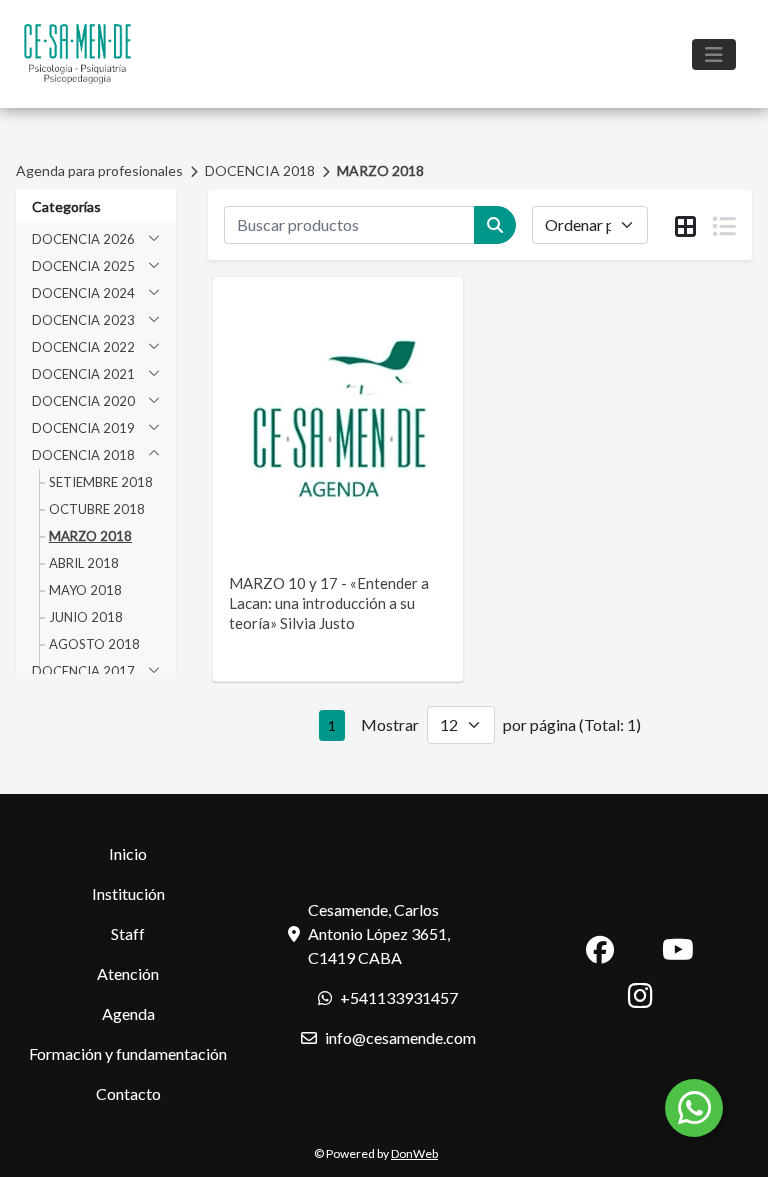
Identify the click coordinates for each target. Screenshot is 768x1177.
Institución (128, 893)
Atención (128, 973)
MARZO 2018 (380, 170)
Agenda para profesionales (99, 170)
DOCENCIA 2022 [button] (83, 347)
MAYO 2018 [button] (85, 590)
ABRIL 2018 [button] (84, 563)
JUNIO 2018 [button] (86, 617)
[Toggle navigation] (714, 54)
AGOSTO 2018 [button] (94, 644)
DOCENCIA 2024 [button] (83, 293)
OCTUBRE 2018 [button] (97, 509)
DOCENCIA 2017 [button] (83, 671)
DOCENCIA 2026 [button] (83, 239)
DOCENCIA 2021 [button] (83, 374)
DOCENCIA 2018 (260, 170)
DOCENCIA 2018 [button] (83, 455)
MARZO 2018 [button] (90, 536)
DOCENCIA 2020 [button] (83, 401)
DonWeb (414, 1153)
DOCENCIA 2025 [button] (83, 266)
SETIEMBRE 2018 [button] (101, 482)
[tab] (685, 226)
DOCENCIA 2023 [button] (83, 320)
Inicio (128, 853)
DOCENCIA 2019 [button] (83, 428)
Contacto (128, 1093)
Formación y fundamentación (128, 1053)
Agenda (128, 1013)
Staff (128, 933)
